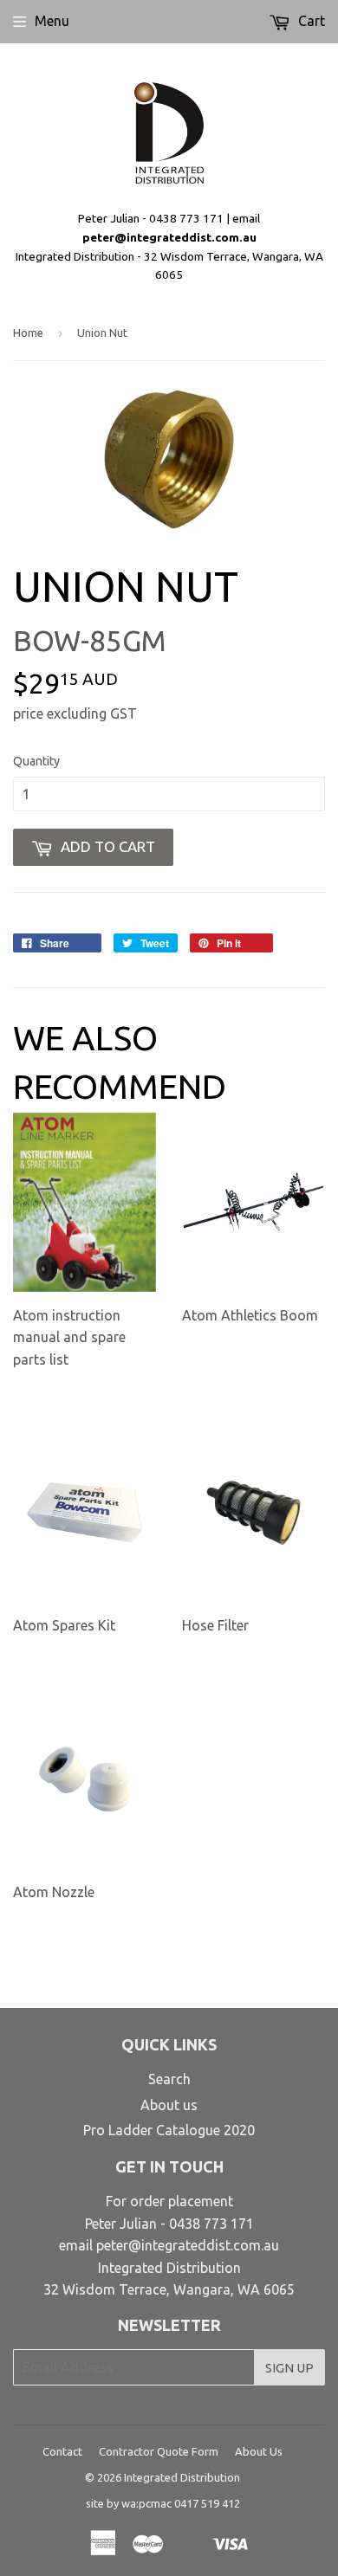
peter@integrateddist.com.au (169, 237)
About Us (259, 2451)
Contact (62, 2451)
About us (169, 2105)
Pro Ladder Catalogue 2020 (169, 2130)
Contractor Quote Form (159, 2451)
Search (169, 2079)
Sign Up (289, 2368)
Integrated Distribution (182, 2477)
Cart (310, 21)
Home (28, 332)
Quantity (36, 761)
